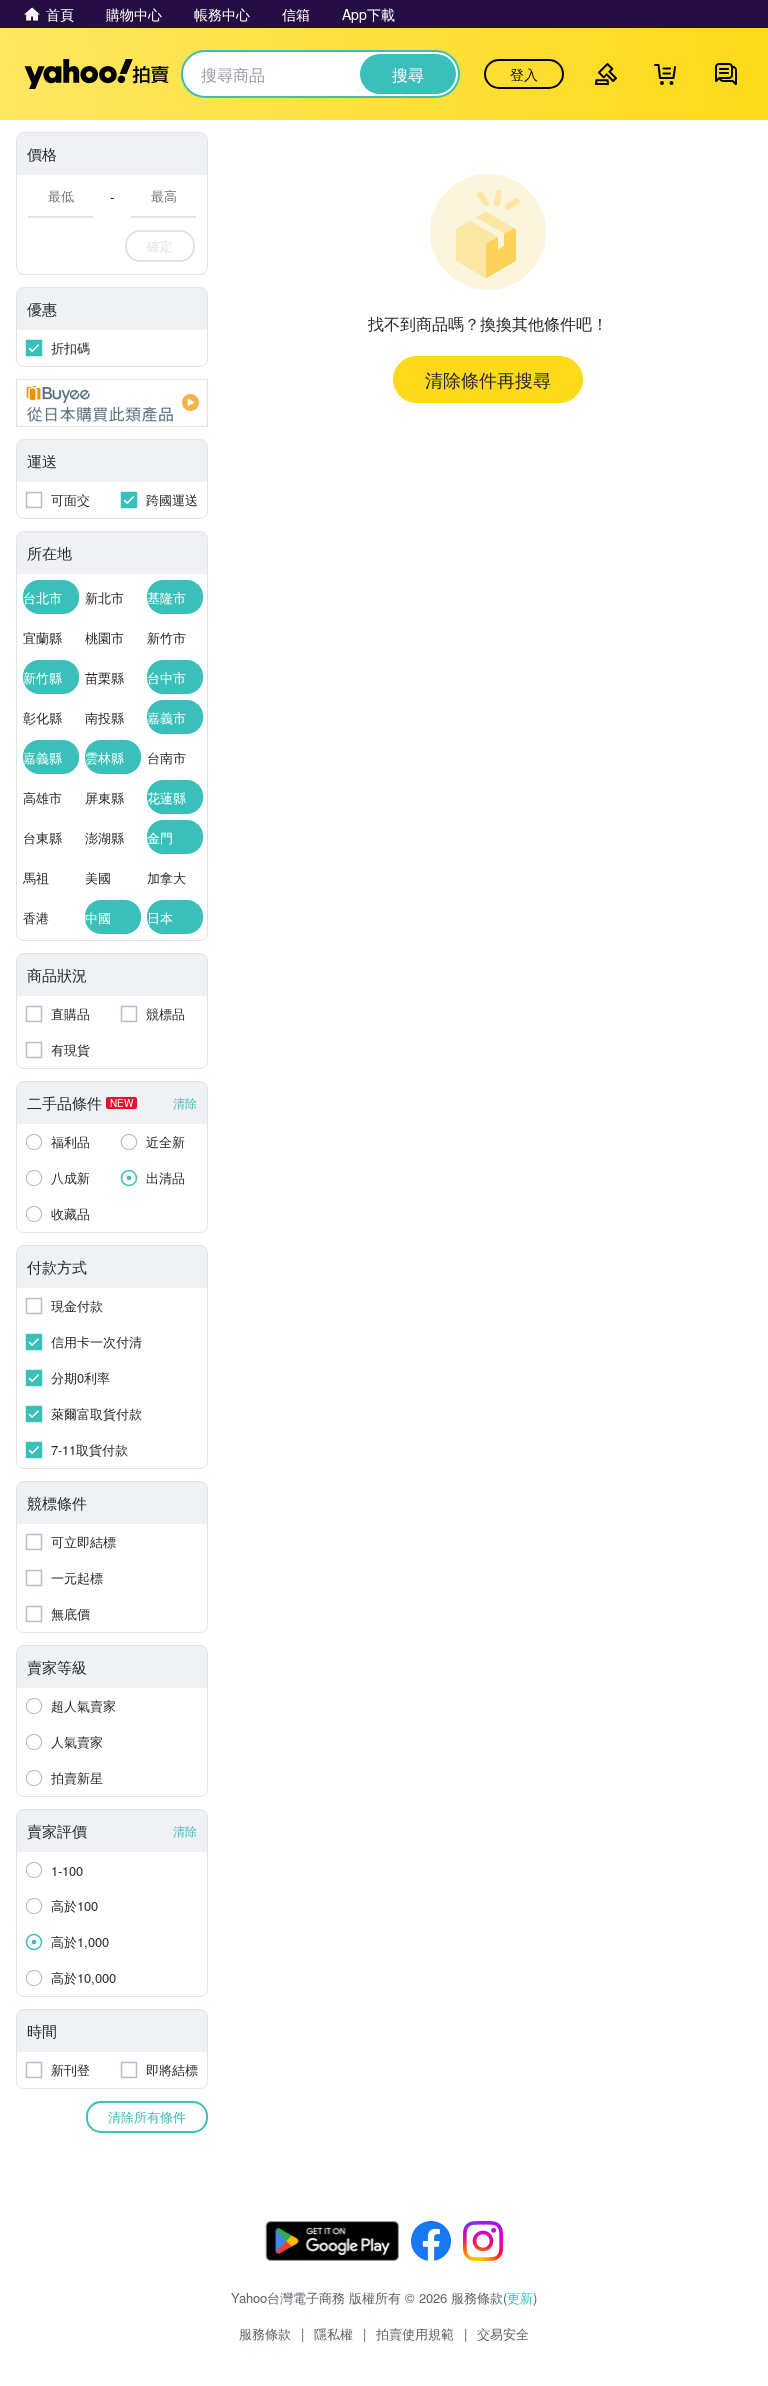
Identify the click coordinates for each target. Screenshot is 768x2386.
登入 (524, 74)
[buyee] (112, 403)
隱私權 (333, 2333)
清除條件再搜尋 (488, 379)
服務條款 (265, 2333)
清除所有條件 (147, 2116)
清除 (185, 1102)
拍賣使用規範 (415, 2333)
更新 (520, 2297)
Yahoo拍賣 (96, 74)
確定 (160, 245)
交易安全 (503, 2333)
